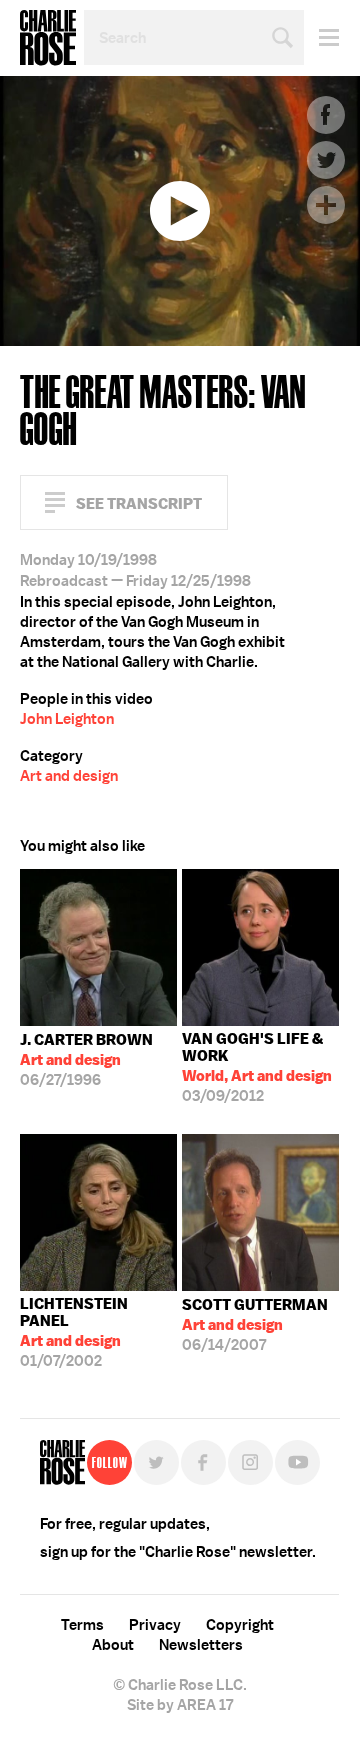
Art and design (69, 776)
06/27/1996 (86, 1060)
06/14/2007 (255, 1325)
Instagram (250, 1462)
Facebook (326, 115)
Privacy (155, 1625)
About (113, 1645)
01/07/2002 (74, 1332)
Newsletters (201, 1645)
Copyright (240, 1625)
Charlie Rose (48, 38)
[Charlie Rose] (62, 1462)
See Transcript (139, 503)
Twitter (326, 160)
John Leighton (67, 719)
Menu (321, 37)
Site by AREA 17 (180, 1705)
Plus (326, 205)
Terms (82, 1625)
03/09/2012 (257, 1067)
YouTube (297, 1462)
